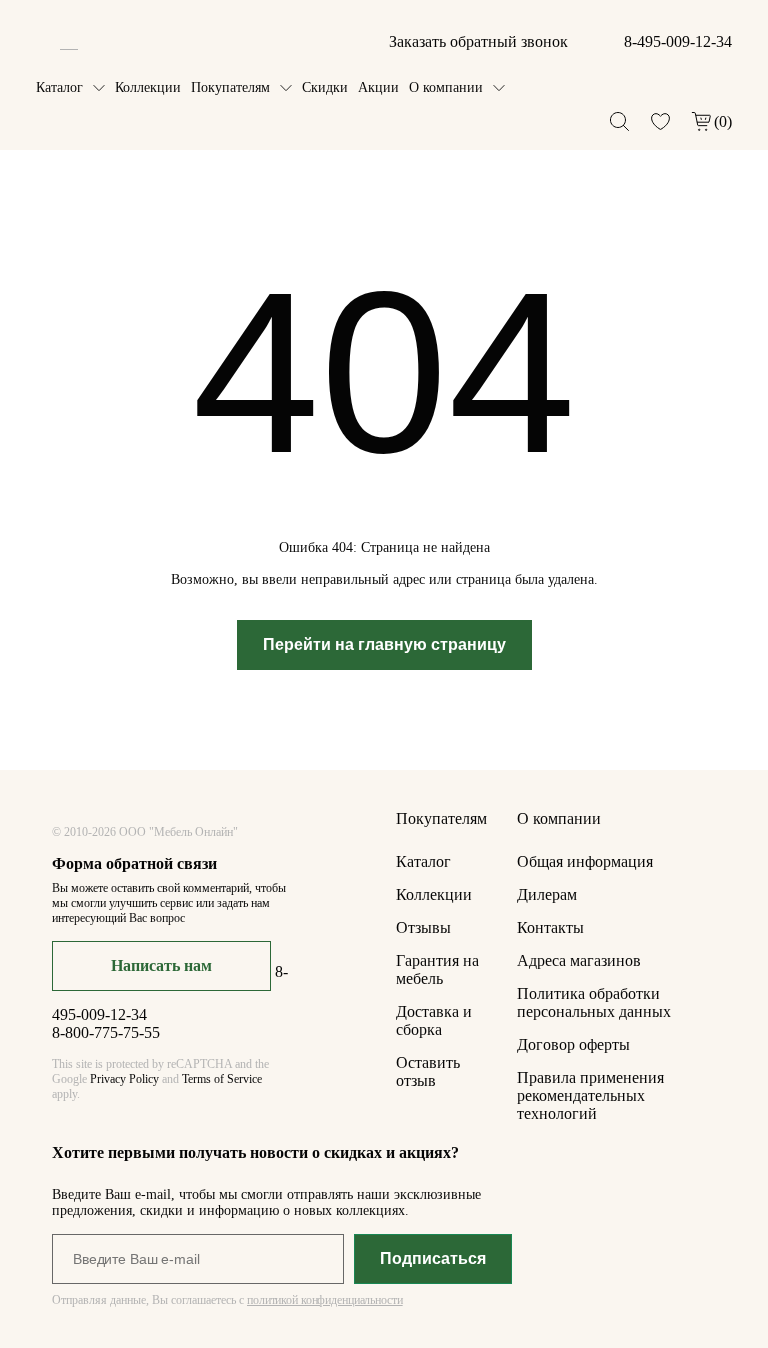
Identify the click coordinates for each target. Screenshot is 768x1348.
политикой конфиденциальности (325, 1300)
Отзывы (423, 927)
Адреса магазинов (579, 960)
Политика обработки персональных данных (594, 1002)
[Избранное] (660, 121)
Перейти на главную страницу (384, 644)
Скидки (325, 87)
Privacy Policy (124, 1079)
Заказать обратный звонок (478, 41)
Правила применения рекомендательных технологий (590, 1095)
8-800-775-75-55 (106, 1032)
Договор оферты (573, 1044)
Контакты (550, 927)
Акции (378, 87)
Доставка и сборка (434, 1020)
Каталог (59, 87)
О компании (446, 87)
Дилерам (547, 894)
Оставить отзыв (428, 1071)
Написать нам (161, 965)
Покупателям (230, 87)
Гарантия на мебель (437, 969)
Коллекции (148, 87)
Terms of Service (222, 1079)
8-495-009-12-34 (678, 41)
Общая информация (585, 861)
